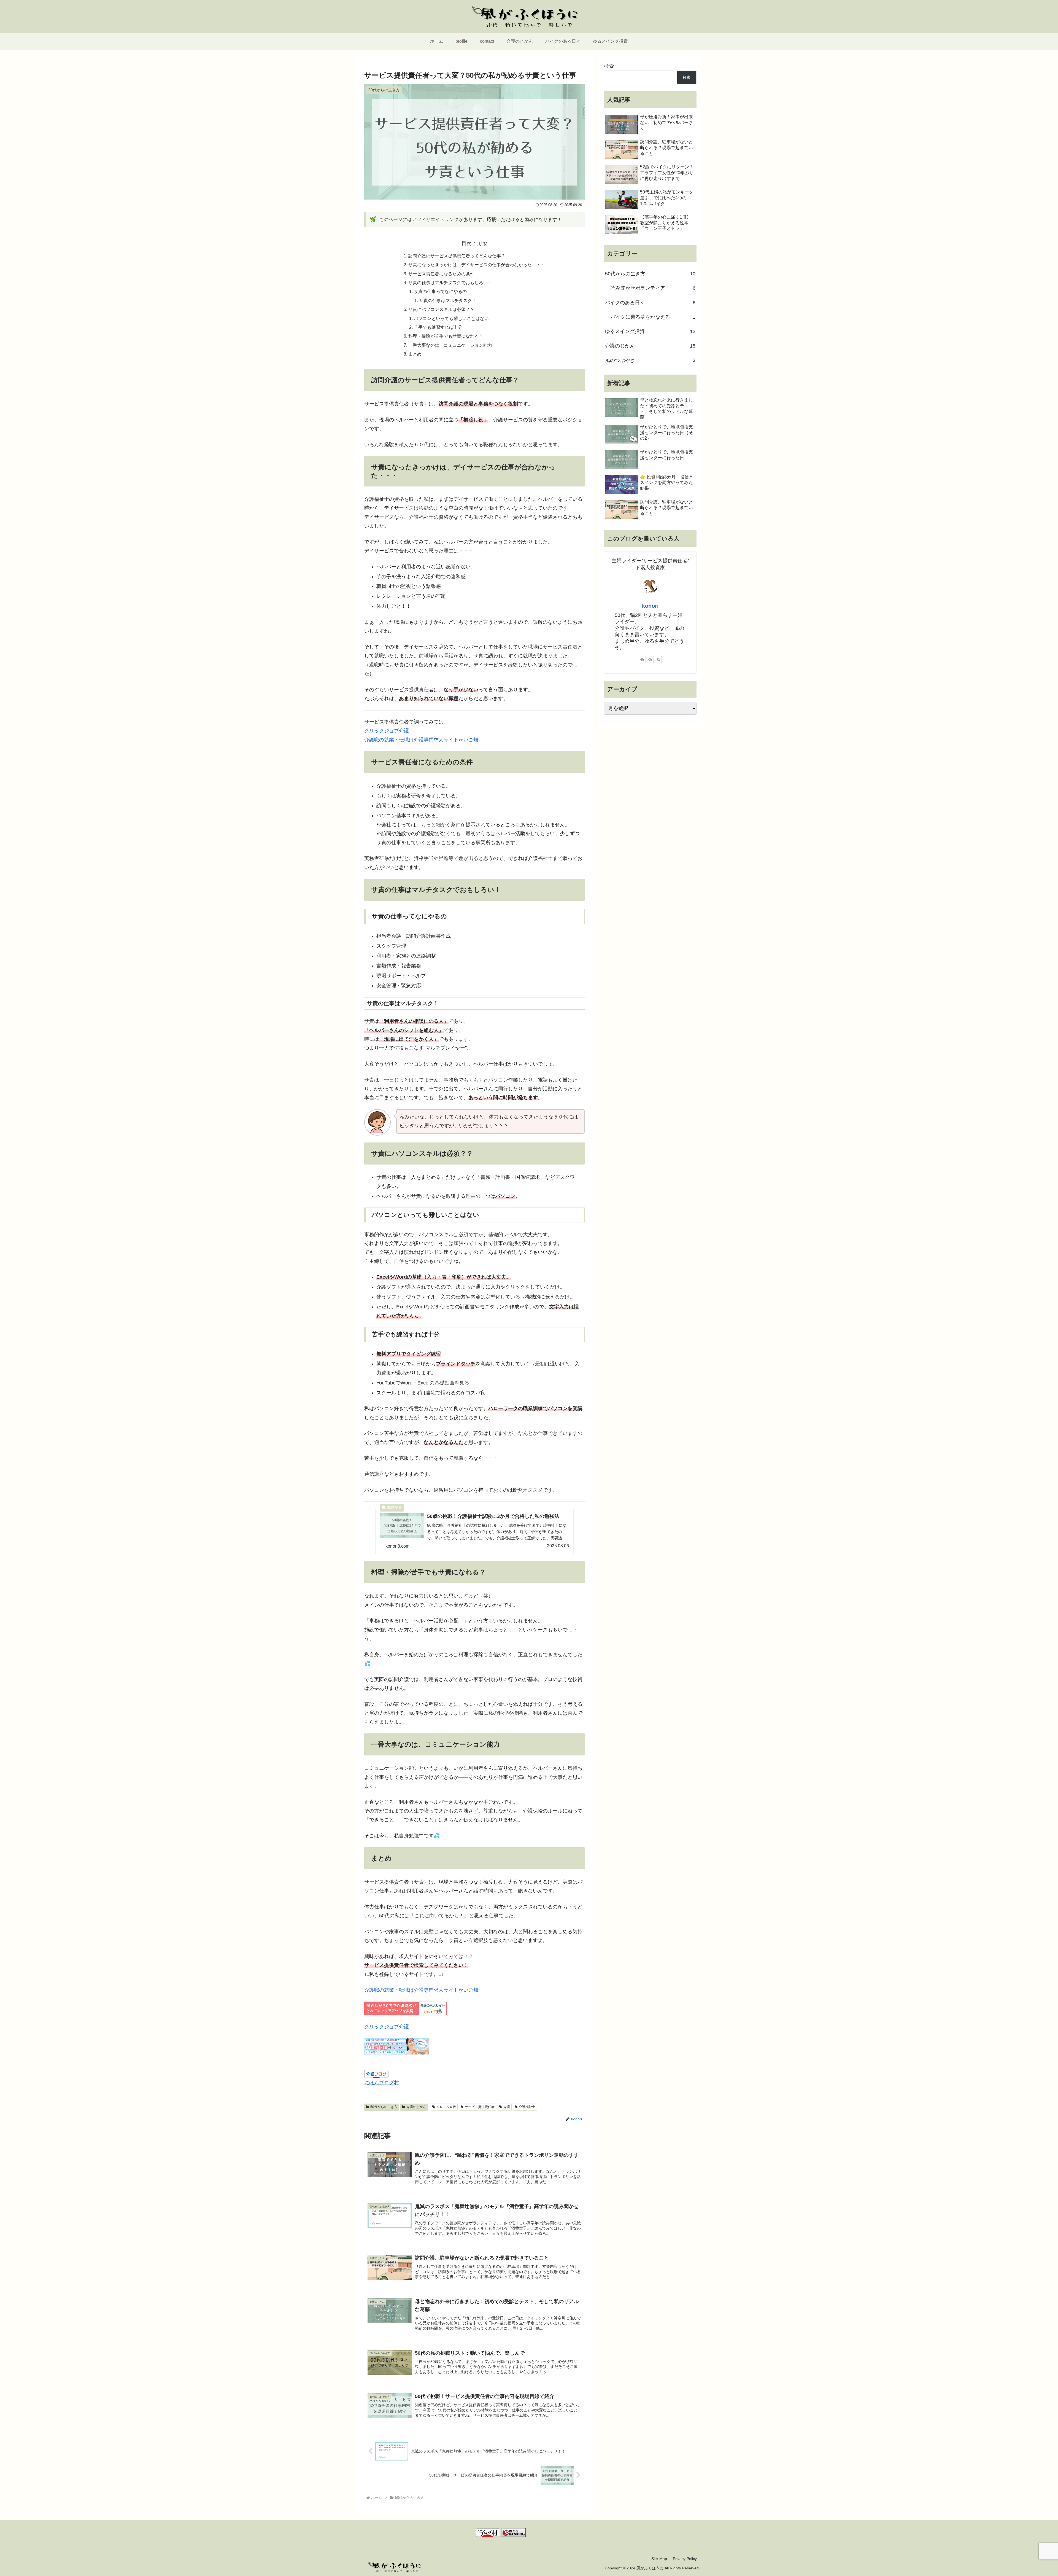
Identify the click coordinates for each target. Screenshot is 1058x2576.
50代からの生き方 (384, 2107)
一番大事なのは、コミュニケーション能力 (450, 345)
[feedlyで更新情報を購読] (650, 659)
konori (650, 606)
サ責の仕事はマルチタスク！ (448, 300)
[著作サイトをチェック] (642, 659)
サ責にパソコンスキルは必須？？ (441, 309)
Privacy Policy (685, 2559)
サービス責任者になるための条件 (441, 274)
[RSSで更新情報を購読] (658, 659)
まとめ (415, 354)
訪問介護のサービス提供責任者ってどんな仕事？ (457, 256)
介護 (507, 2107)
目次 (466, 243)
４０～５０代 (446, 2107)
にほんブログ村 (382, 2083)
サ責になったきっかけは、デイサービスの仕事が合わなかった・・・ (477, 265)
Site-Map (659, 2559)
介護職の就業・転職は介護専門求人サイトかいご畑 (421, 740)
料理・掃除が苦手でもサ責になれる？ (446, 336)
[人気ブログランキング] (514, 2532)
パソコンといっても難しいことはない (451, 318)
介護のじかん (416, 2107)
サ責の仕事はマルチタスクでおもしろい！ (450, 283)
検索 (609, 66)
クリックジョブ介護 (387, 731)
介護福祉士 (527, 2107)
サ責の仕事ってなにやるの (440, 291)
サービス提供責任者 (480, 2107)
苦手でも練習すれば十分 (438, 327)
